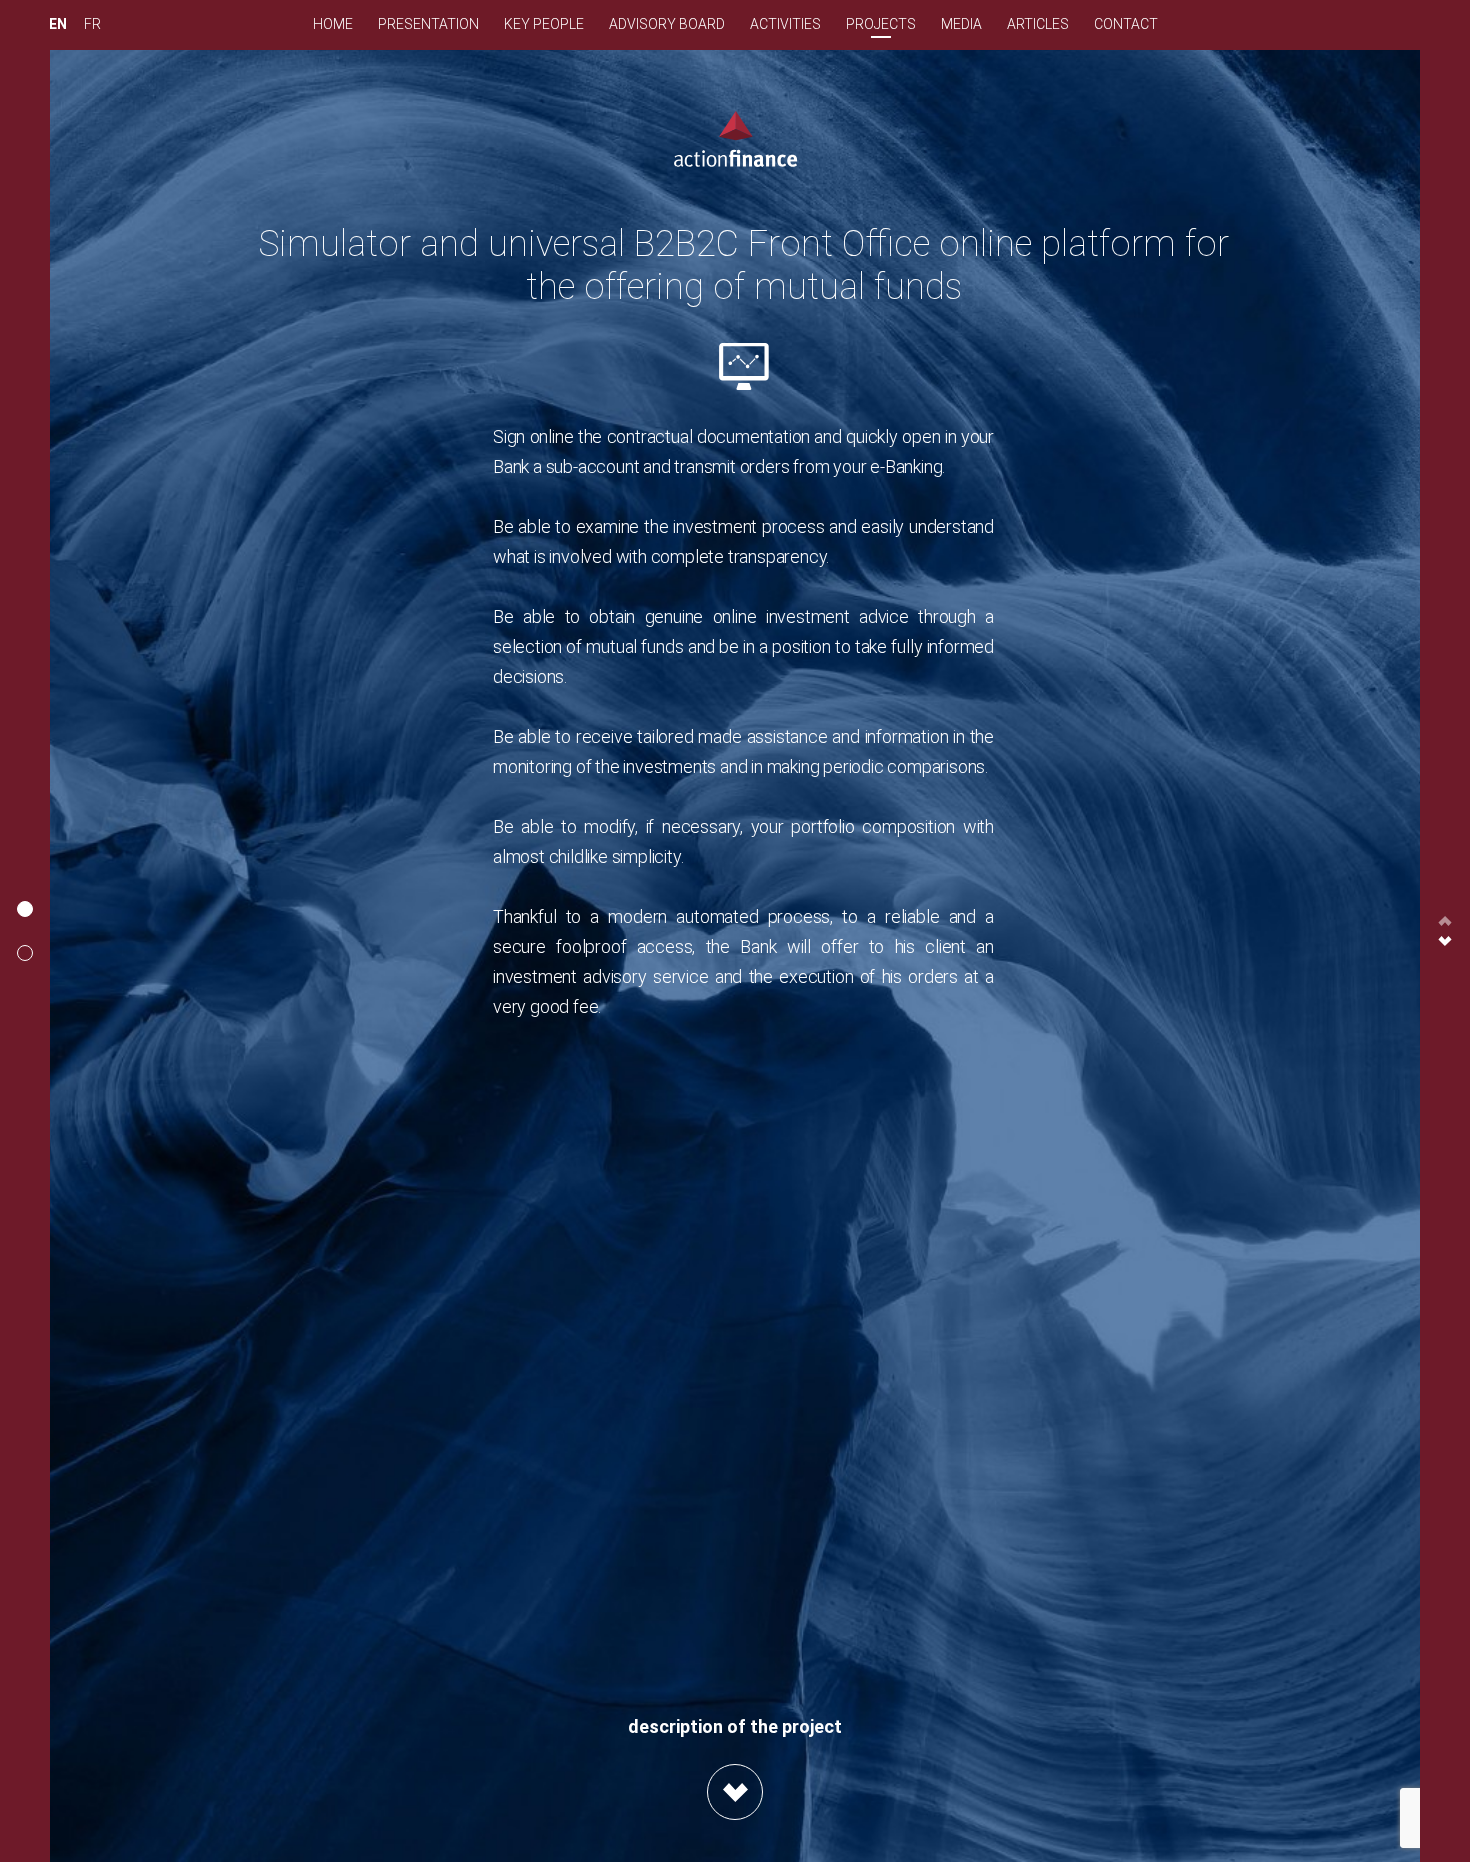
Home (333, 24)
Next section (1445, 941)
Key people (544, 24)
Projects (881, 24)
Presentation (428, 24)
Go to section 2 (25, 953)
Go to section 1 (25, 909)
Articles (1038, 24)
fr (92, 24)
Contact (1126, 24)
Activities (785, 24)
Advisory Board (667, 24)
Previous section (1445, 921)
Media (961, 24)
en (58, 24)
